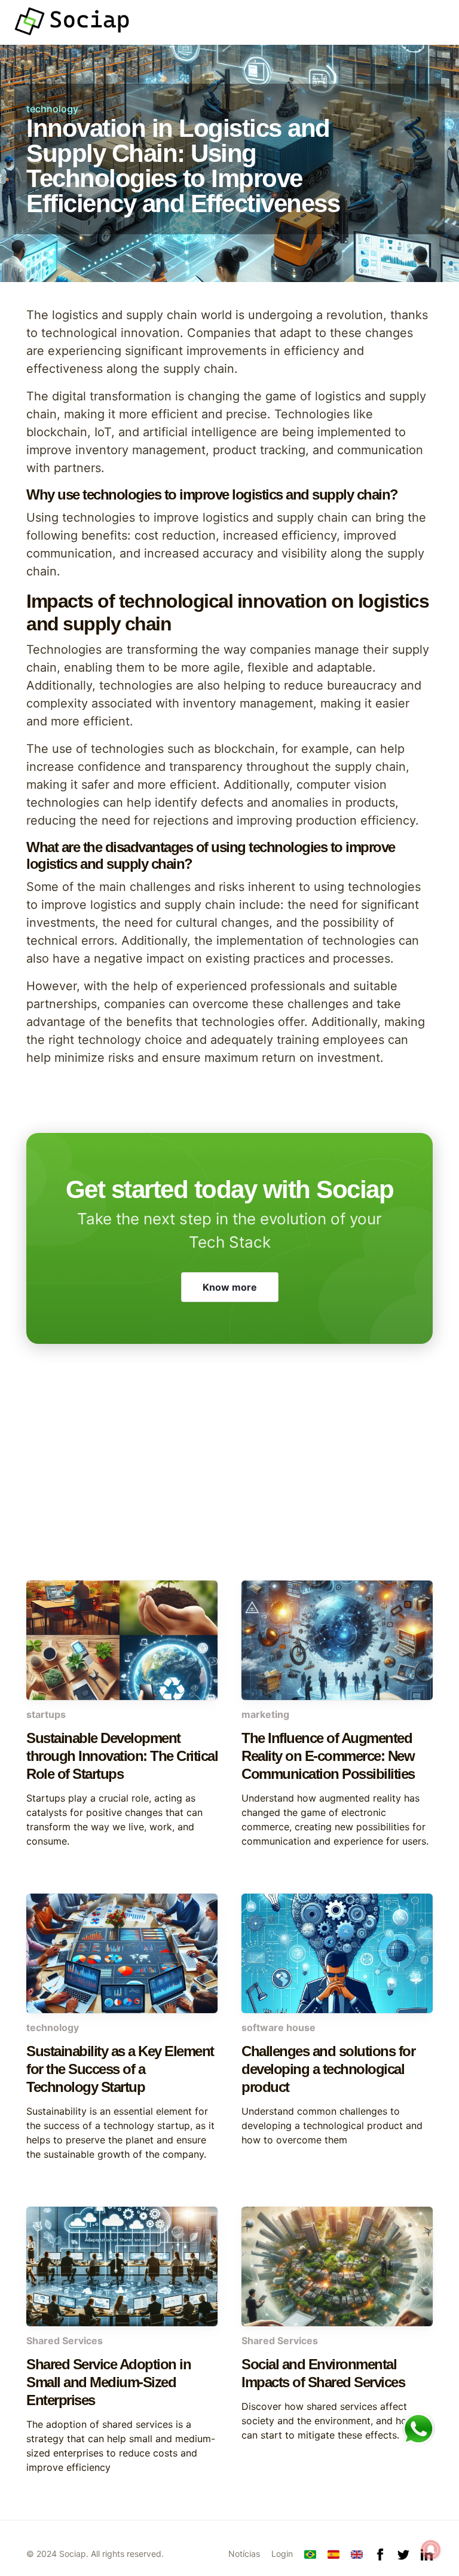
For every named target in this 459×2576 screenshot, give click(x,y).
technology (52, 109)
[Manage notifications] (431, 2550)
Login (282, 2554)
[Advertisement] (229, 1485)
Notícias (244, 2554)
